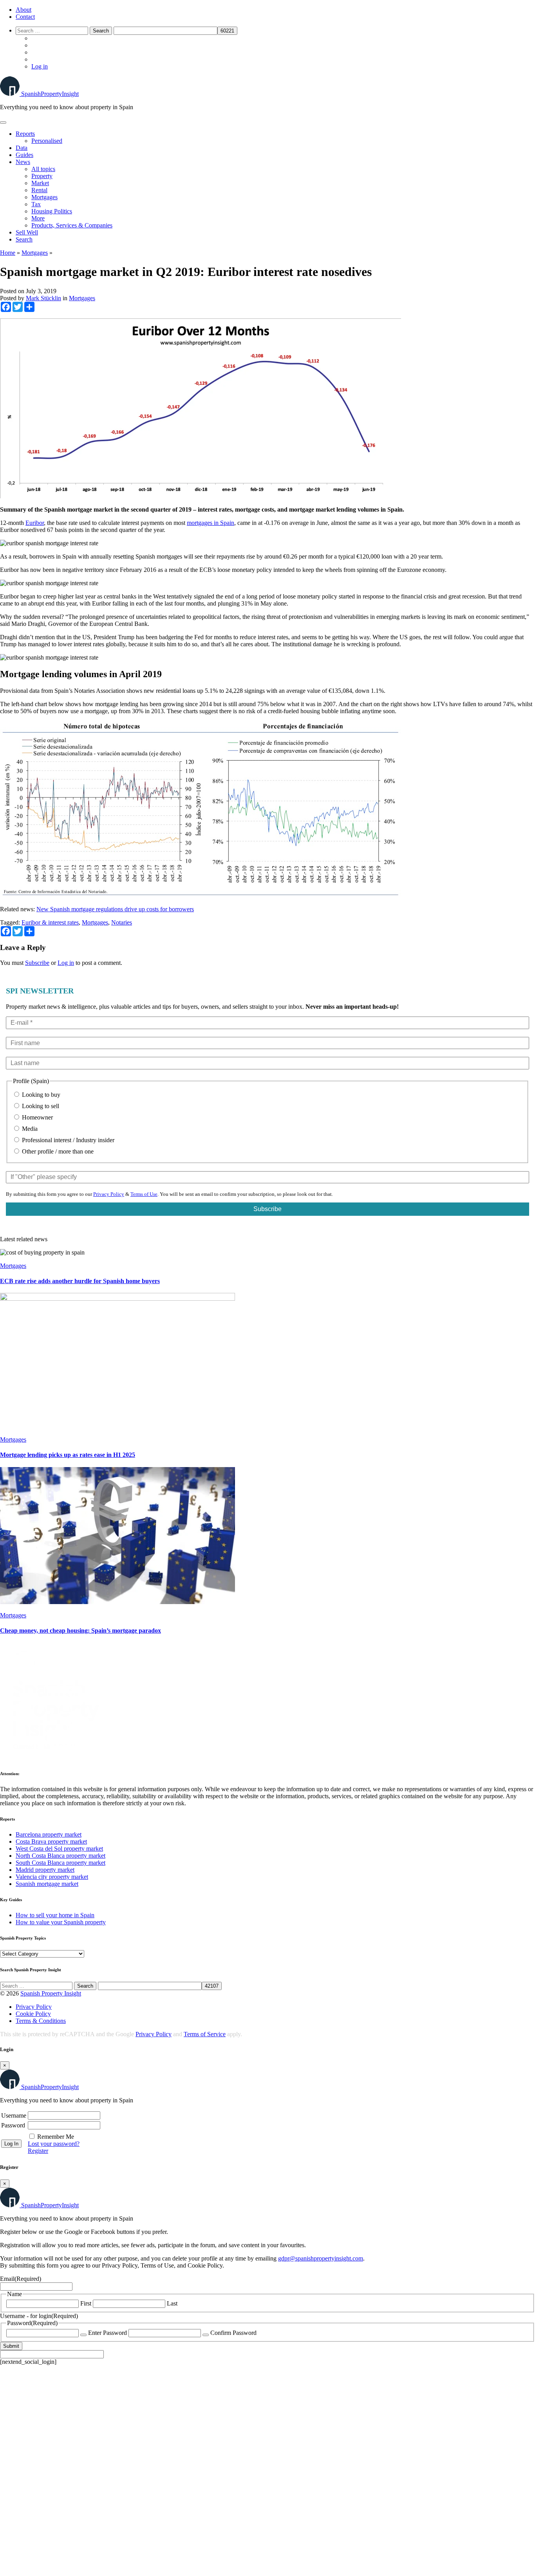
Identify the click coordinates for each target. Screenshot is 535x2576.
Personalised (47, 141)
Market (40, 183)
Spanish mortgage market (47, 1884)
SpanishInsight (50, 94)
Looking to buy (40, 1095)
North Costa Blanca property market (61, 1856)
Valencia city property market (52, 1877)
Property (42, 176)
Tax (36, 204)
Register (38, 2151)
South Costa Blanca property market (61, 1863)
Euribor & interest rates (50, 922)
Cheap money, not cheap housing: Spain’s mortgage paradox (80, 1631)
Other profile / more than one (57, 1151)
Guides (24, 155)
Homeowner (37, 1117)
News (23, 162)
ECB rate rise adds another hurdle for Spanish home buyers (80, 1281)
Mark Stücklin (43, 298)
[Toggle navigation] (3, 123)
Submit (11, 2346)
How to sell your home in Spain (55, 1915)
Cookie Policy (33, 2014)
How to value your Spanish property (61, 1922)
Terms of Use (144, 1194)
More (38, 218)
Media (29, 1129)
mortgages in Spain (211, 523)
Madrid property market (45, 1870)
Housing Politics (52, 211)
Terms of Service (205, 2034)
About (23, 10)
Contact (25, 17)
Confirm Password (233, 2333)
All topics (43, 169)
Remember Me (56, 2137)
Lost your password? (54, 2144)
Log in (40, 66)
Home (8, 253)
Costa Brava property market (51, 1841)
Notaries (122, 922)
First (86, 2303)
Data (22, 148)
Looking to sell (40, 1106)
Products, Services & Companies (72, 225)
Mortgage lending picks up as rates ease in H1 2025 (68, 1455)
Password (13, 2125)
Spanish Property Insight (51, 1993)
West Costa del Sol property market (59, 1849)
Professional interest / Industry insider (67, 1140)
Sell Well (27, 232)
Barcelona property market (49, 1834)
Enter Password (108, 2333)
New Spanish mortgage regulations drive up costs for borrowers (115, 909)
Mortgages (44, 197)
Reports (25, 134)
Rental (39, 190)
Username (14, 2115)
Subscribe (37, 963)
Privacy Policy (109, 1194)
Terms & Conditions (41, 2021)
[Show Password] (83, 2335)
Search (24, 239)
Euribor (35, 523)
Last (172, 2303)
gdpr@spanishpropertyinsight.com (321, 2258)
